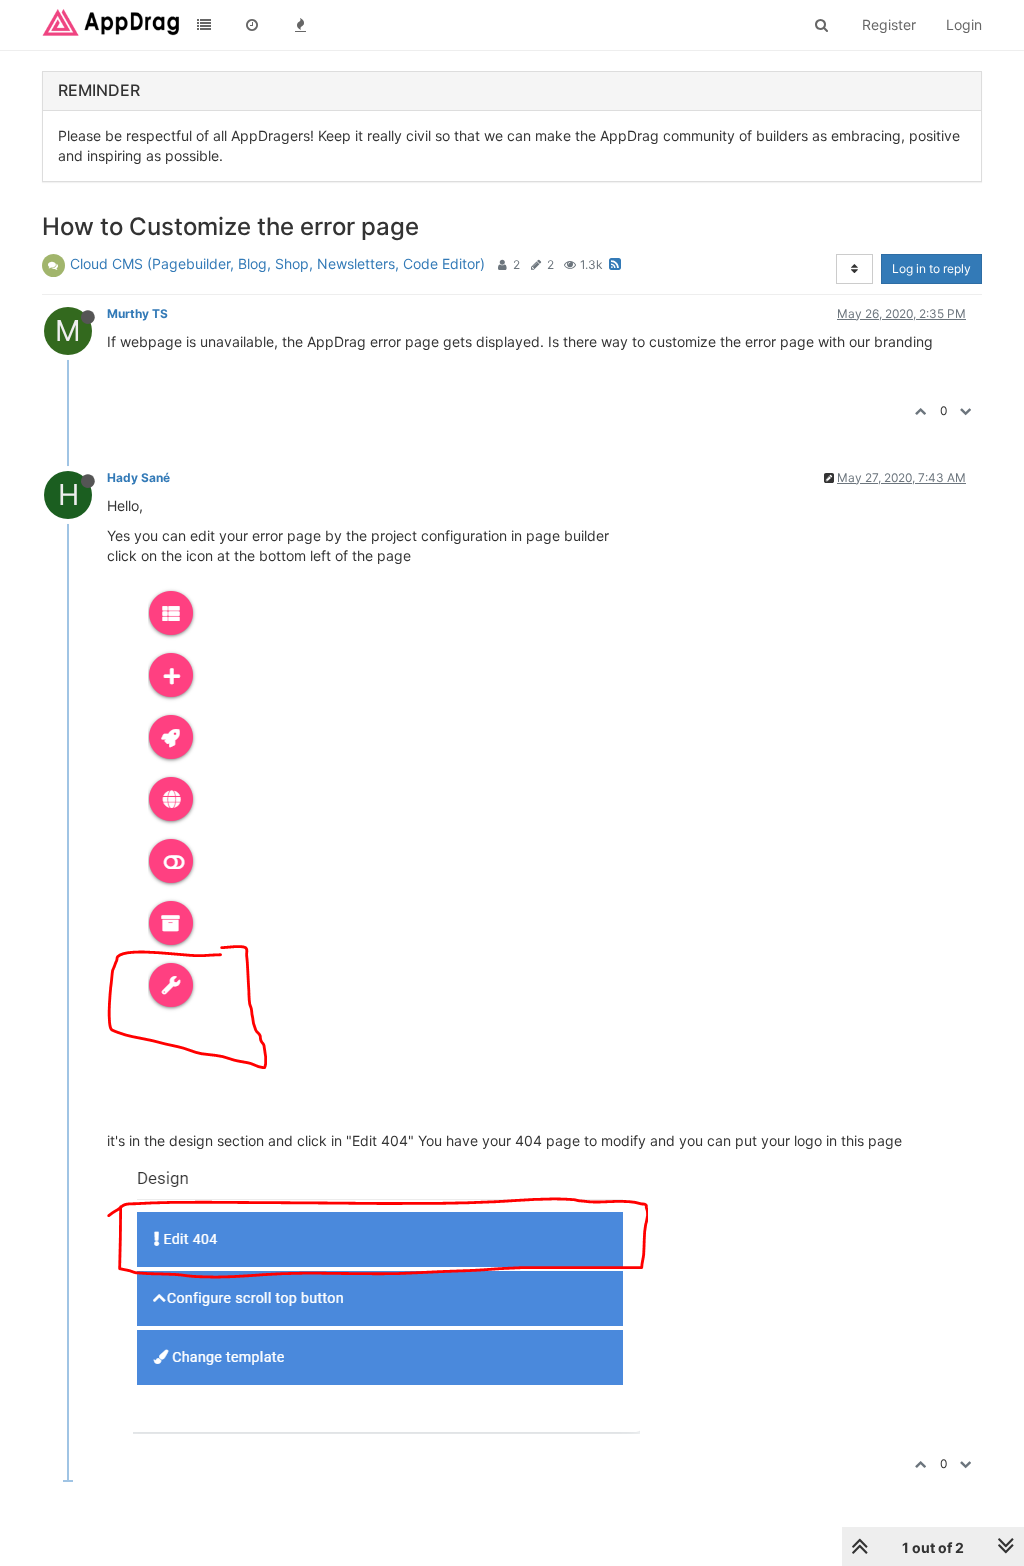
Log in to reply (931, 268)
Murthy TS (137, 313)
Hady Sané (138, 477)
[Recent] (252, 25)
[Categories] (204, 25)
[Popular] (300, 25)
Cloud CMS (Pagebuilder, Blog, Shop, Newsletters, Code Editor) (277, 263)
